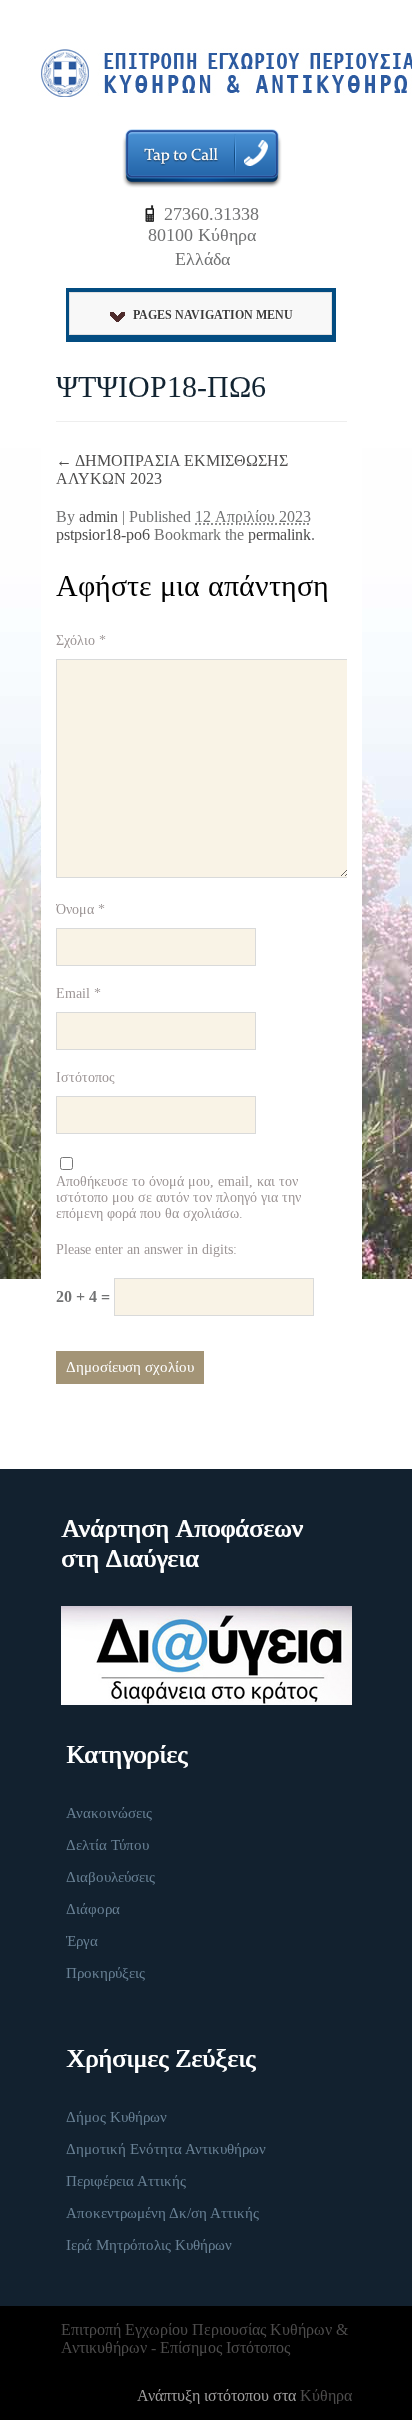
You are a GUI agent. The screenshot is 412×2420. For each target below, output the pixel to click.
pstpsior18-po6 (103, 534)
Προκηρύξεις (105, 1973)
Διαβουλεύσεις (110, 1877)
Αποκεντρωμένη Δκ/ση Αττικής (162, 2213)
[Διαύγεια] (194, 1655)
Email (78, 993)
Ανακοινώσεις (109, 1813)
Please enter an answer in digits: (146, 1249)
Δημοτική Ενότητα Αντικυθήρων (166, 2149)
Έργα (82, 1941)
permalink (279, 534)
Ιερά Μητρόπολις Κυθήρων (149, 2245)
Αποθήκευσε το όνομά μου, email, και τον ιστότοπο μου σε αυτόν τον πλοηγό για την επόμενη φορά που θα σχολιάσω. (178, 1197)
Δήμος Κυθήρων (116, 2117)
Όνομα (80, 909)
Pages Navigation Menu (213, 315)
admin (98, 516)
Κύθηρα (326, 2395)
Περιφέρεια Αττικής (126, 2181)
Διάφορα (93, 1909)
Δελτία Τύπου (107, 1845)
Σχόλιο (81, 640)
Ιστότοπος (85, 1077)
